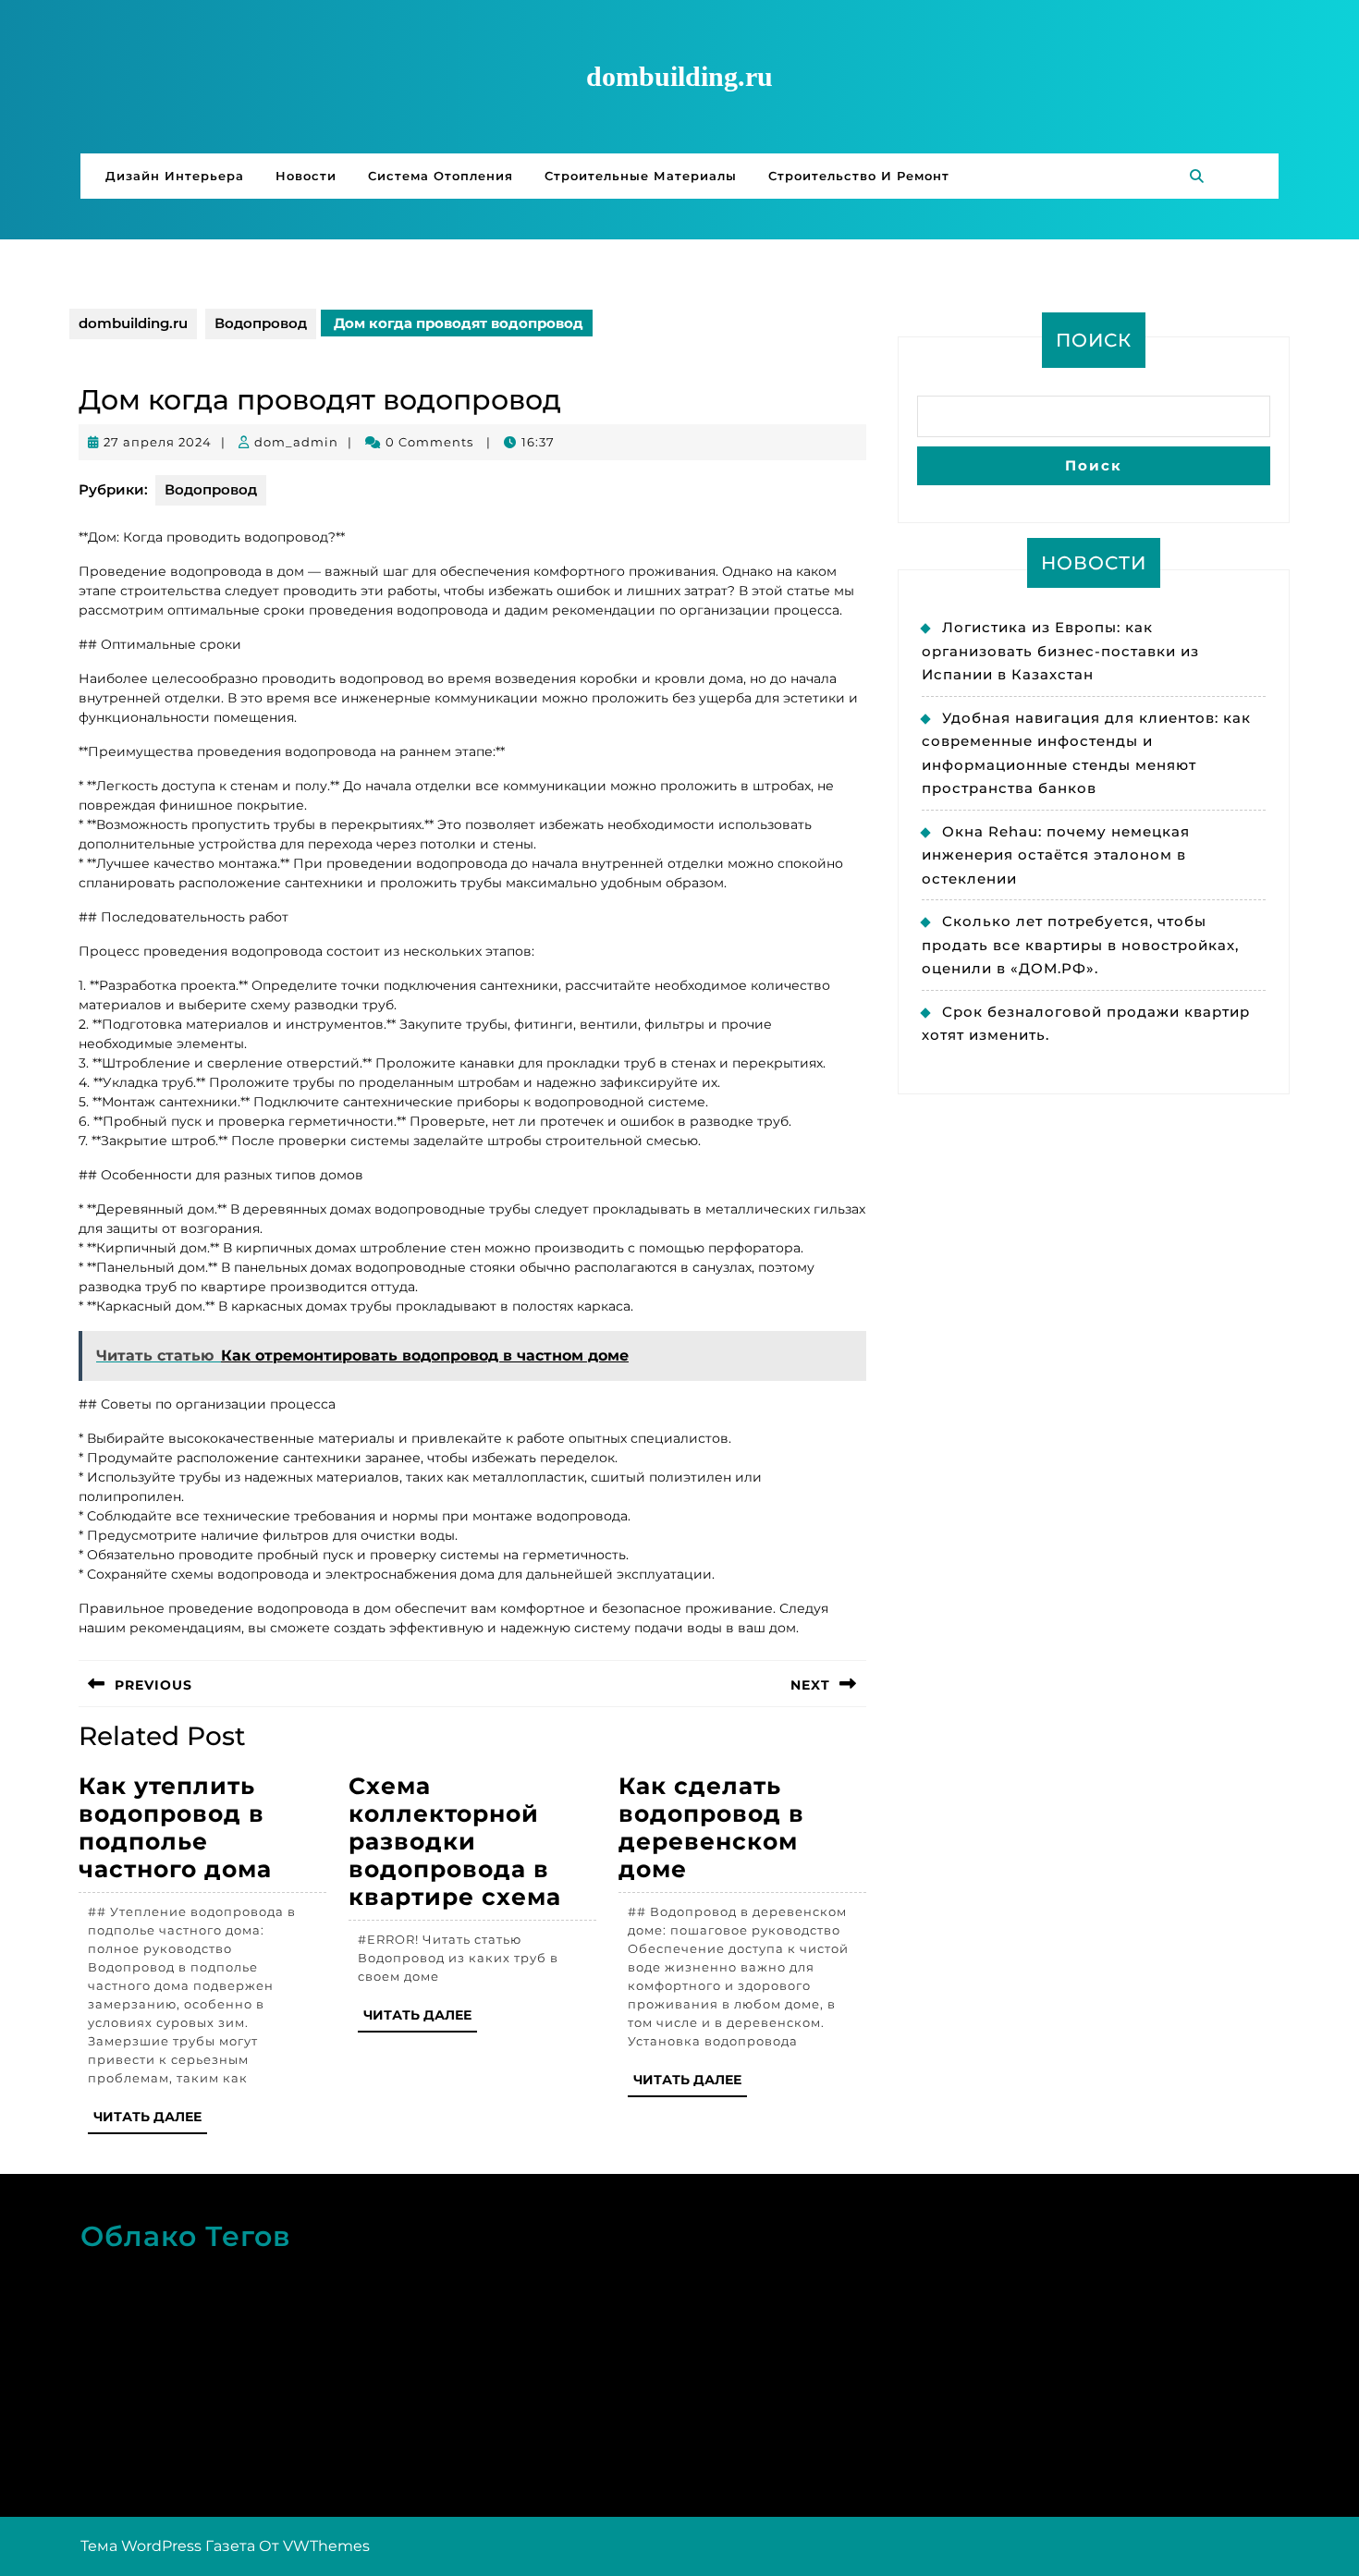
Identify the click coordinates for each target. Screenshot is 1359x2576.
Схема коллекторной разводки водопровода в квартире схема (455, 1841)
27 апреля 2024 (158, 442)
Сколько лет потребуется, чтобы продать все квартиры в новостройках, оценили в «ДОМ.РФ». (1080, 945)
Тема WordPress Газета (168, 2546)
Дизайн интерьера (175, 176)
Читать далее (150, 2121)
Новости (306, 176)
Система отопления (441, 176)
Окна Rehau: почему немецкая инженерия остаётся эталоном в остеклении (1056, 855)
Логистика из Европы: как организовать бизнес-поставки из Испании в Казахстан (1060, 651)
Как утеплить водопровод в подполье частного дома (175, 1827)
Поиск (1094, 340)
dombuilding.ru (679, 76)
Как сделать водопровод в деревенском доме (711, 1827)
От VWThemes (314, 2546)
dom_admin (296, 442)
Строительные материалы (641, 176)
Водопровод (261, 323)
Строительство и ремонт (859, 176)
